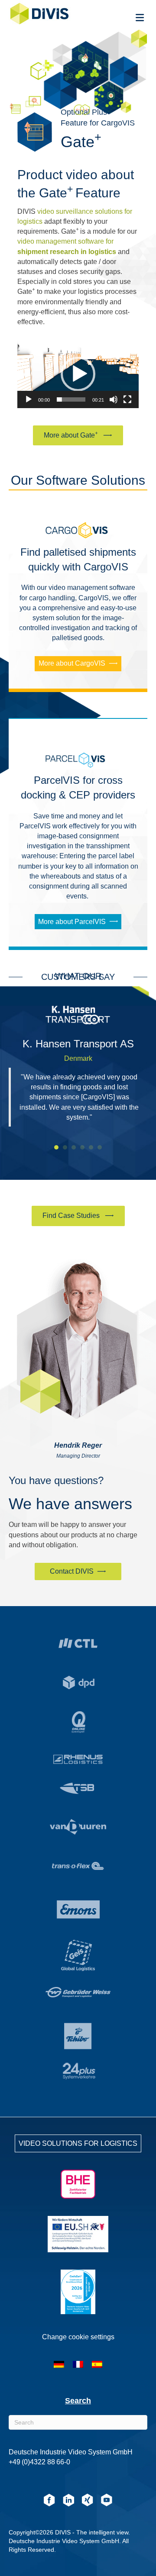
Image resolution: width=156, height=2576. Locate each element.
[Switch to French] (78, 2364)
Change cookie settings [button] (78, 2337)
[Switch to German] (59, 2364)
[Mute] (114, 399)
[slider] (71, 399)
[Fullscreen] (127, 399)
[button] (78, 374)
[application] (78, 374)
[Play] (29, 399)
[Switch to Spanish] (97, 2364)
